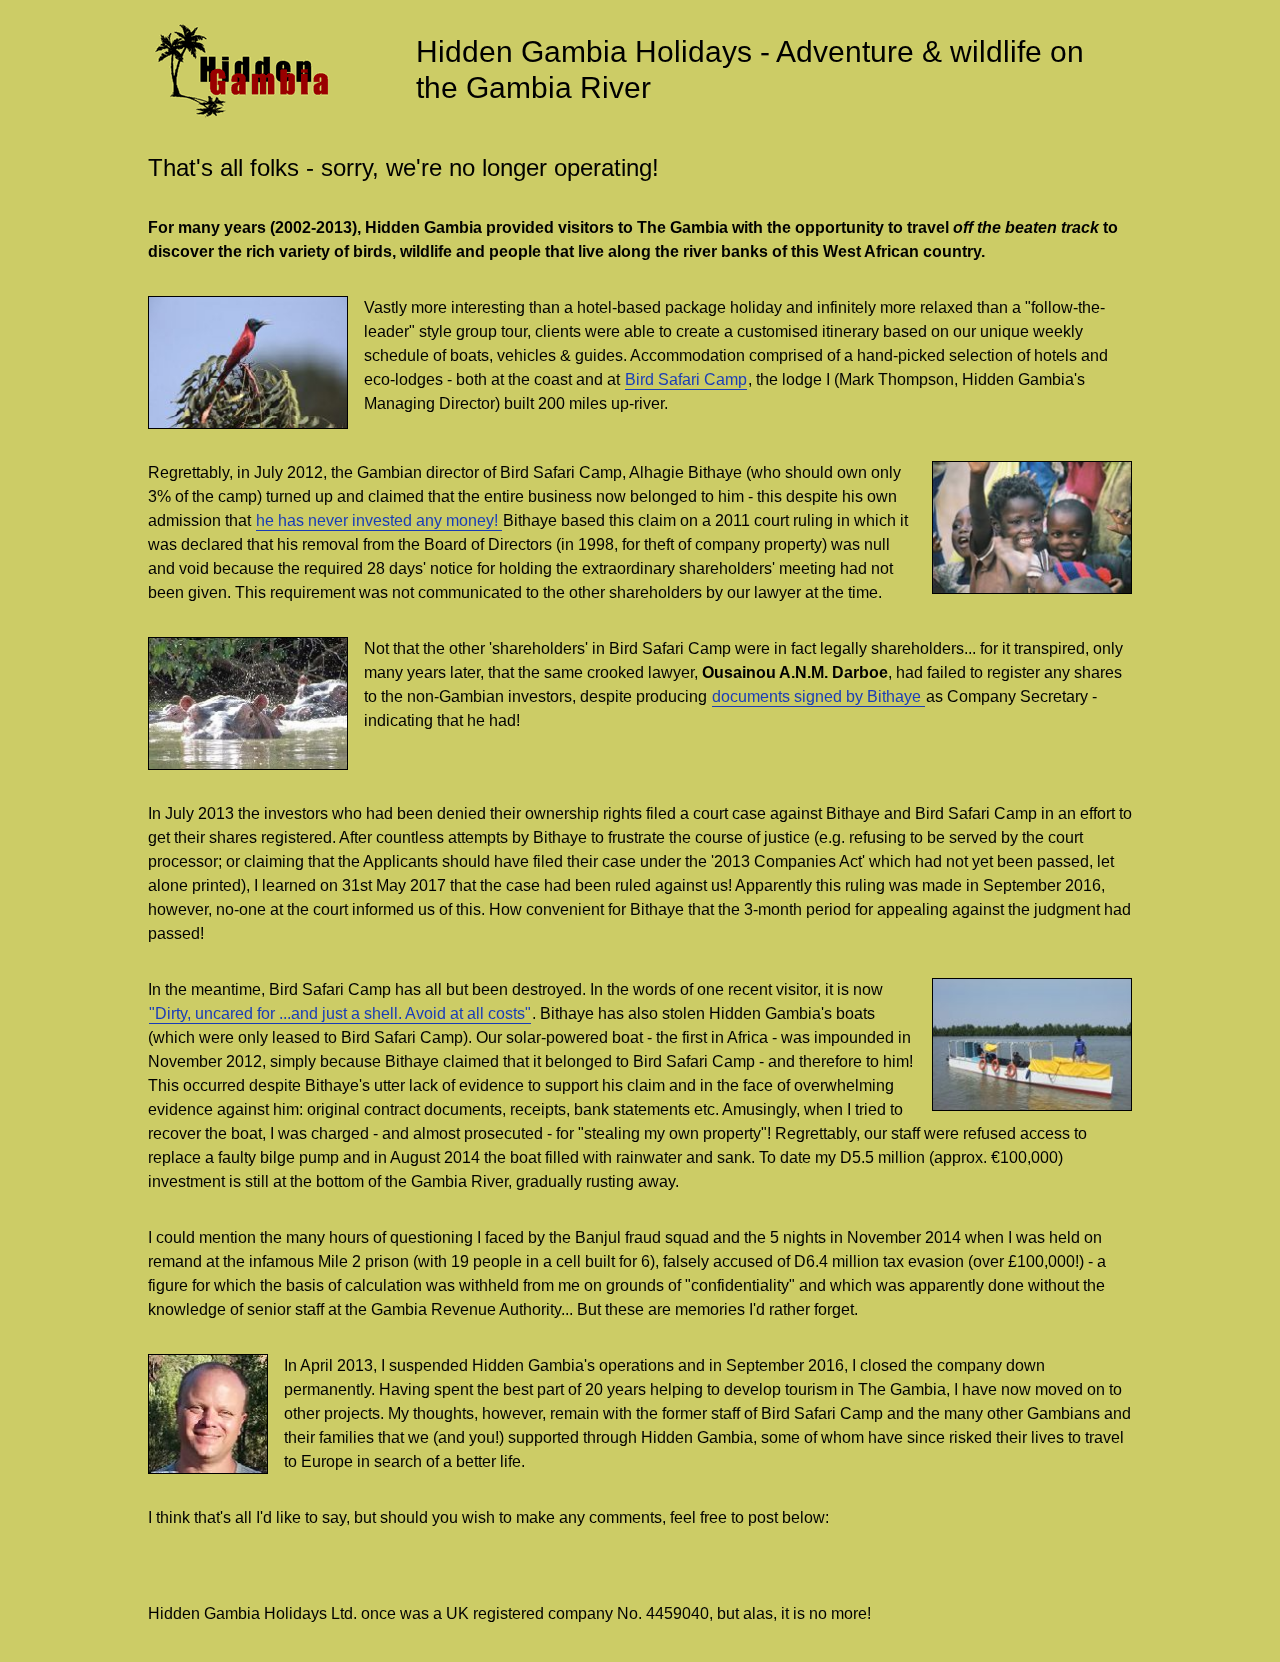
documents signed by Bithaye (818, 696)
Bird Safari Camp (686, 379)
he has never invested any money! (379, 520)
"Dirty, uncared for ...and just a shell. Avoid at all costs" (340, 1013)
